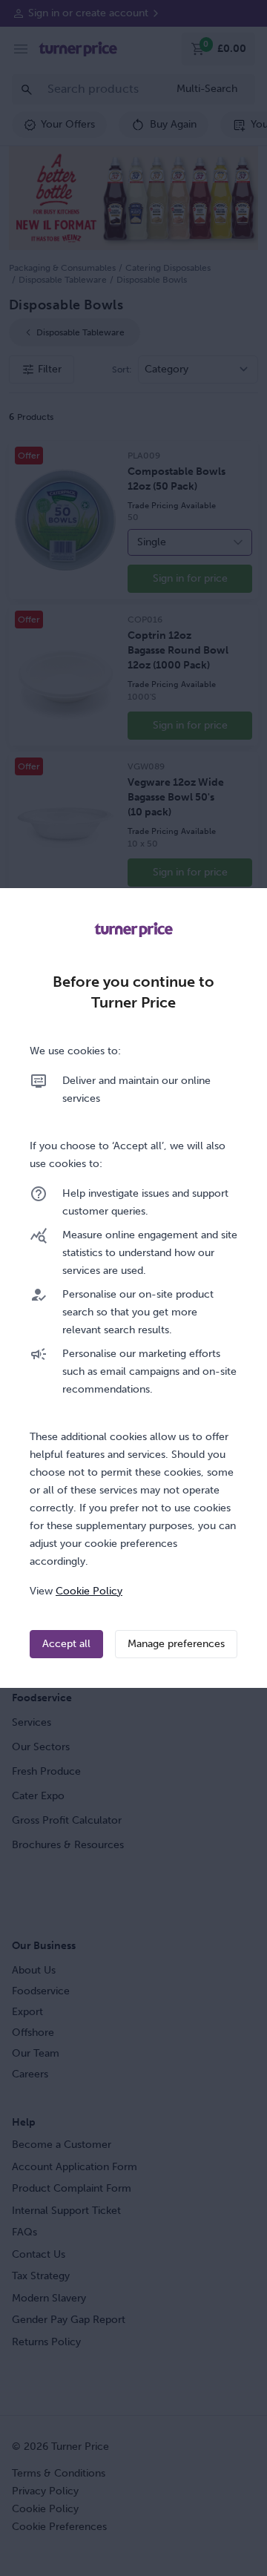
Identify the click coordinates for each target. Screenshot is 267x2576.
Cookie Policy (89, 1591)
